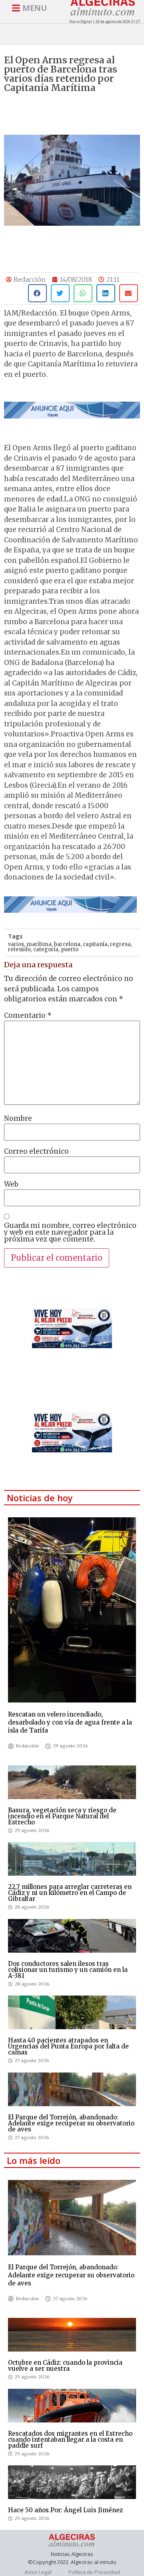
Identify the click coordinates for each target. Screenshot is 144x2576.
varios (16, 944)
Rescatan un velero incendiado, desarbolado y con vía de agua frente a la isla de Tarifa (70, 1722)
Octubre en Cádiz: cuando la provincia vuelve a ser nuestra (65, 2366)
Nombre (18, 1119)
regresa (120, 944)
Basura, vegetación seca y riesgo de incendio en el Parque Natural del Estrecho (62, 1816)
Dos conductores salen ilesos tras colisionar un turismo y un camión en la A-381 (68, 1970)
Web (11, 1184)
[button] (37, 293)
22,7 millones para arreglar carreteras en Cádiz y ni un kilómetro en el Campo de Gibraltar (70, 1893)
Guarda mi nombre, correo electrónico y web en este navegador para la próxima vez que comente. (70, 1232)
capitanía (95, 944)
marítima (39, 944)
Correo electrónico (36, 1152)
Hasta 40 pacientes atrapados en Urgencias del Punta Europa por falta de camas (68, 2046)
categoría (46, 949)
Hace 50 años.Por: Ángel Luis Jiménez (65, 2510)
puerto (70, 949)
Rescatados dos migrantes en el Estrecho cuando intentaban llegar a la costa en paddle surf (70, 2440)
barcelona (67, 944)
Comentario (28, 1016)
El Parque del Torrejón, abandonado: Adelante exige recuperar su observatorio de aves (71, 2123)
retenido (19, 949)
